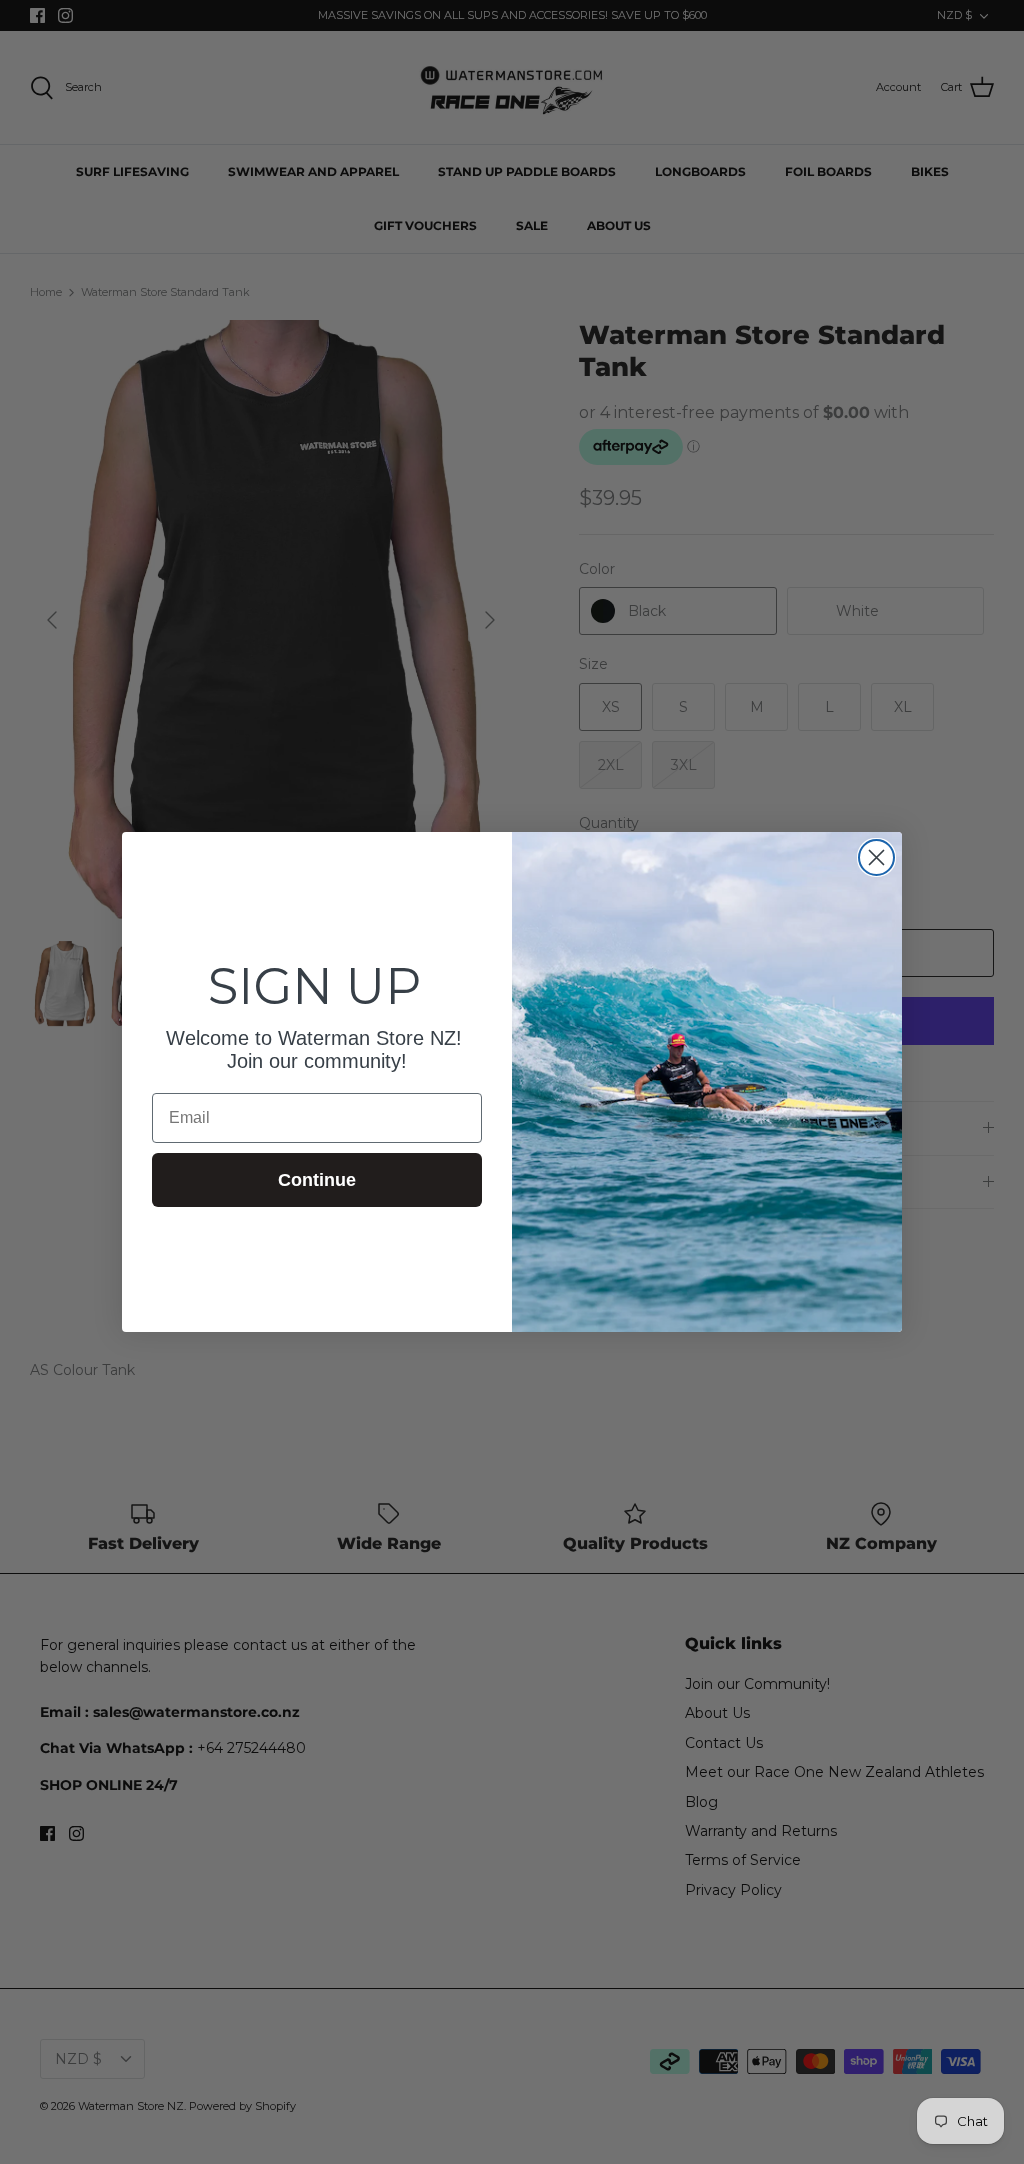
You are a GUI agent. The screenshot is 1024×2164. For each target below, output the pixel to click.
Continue (317, 1180)
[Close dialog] (876, 857)
